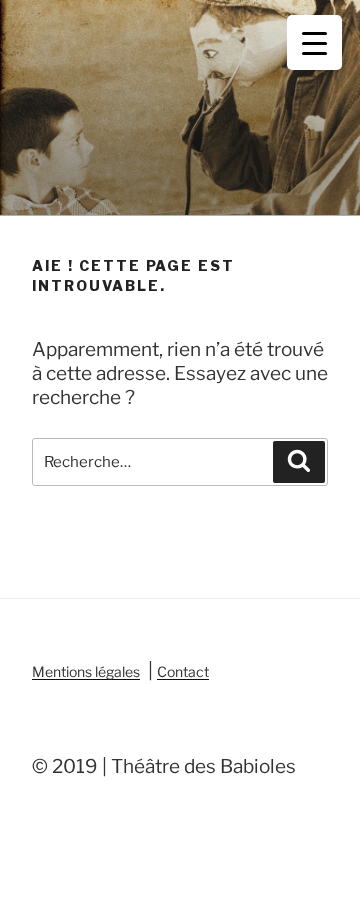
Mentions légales (86, 671)
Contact (183, 671)
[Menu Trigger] (314, 42)
